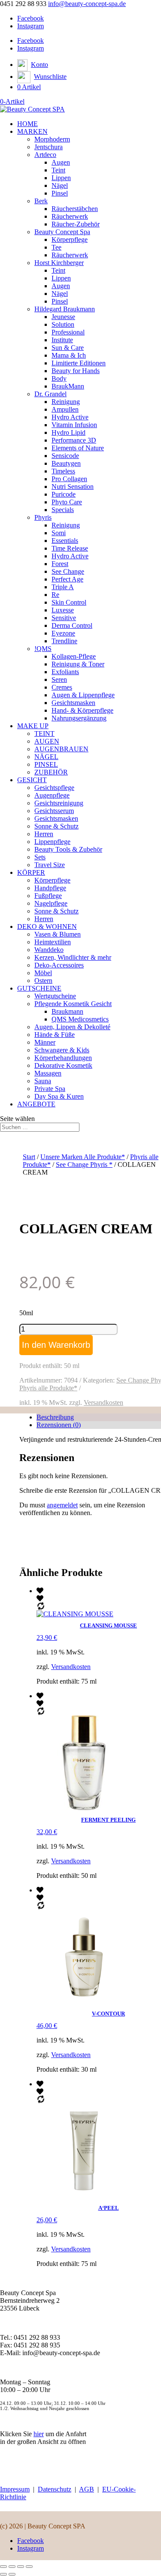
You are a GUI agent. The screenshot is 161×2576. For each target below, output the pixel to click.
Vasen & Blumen (58, 934)
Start (29, 1157)
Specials (63, 510)
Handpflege (50, 888)
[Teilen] (21, 2567)
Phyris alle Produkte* (48, 1388)
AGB (87, 2489)
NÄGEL (46, 757)
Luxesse (63, 610)
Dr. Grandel (50, 394)
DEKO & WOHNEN (47, 926)
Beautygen (66, 463)
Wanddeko (49, 950)
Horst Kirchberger (59, 263)
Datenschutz (55, 2489)
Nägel (60, 185)
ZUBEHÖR (51, 772)
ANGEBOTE (36, 1104)
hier (39, 2434)
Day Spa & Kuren (59, 1096)
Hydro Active (70, 417)
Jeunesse (63, 317)
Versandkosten (103, 1402)
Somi (59, 533)
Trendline (64, 641)
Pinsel (60, 193)
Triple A (63, 587)
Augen (61, 162)
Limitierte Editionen (79, 363)
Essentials (65, 541)
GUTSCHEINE (39, 988)
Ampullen (65, 409)
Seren (59, 679)
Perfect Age (67, 579)
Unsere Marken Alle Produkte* (83, 1157)
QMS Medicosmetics (80, 1019)
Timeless (63, 471)
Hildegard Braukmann (65, 309)
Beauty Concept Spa (62, 232)
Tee (56, 247)
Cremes (62, 687)
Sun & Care (68, 348)
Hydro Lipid (68, 432)
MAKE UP (33, 726)
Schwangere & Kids (62, 1050)
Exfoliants (65, 672)
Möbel (43, 973)
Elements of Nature (78, 448)
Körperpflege (70, 240)
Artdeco (45, 155)
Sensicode (65, 456)
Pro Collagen (69, 479)
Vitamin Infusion (74, 425)
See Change (68, 571)
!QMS (43, 649)
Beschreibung (55, 1417)
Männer (45, 1042)
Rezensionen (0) (59, 1425)
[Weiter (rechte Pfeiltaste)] (12, 2574)
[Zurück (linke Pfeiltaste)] (3, 2574)
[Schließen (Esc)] (29, 2567)
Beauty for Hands (76, 371)
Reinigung (66, 402)
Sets (40, 857)
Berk (41, 201)
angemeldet (62, 1505)
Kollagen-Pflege (74, 656)
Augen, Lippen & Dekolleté (72, 1027)
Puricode (64, 494)
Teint (58, 170)
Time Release (70, 548)
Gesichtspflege (54, 788)
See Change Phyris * (84, 1164)
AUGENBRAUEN (61, 749)
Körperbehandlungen (63, 1058)
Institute (62, 340)
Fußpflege (48, 896)
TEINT (44, 734)
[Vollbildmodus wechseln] (12, 2567)
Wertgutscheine (55, 996)
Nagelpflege (51, 903)
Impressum (15, 2489)
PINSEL (46, 764)
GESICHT (32, 780)
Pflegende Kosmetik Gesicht (73, 1004)
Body (59, 378)
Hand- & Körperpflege (82, 710)
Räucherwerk (70, 216)
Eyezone (63, 633)
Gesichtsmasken (73, 703)
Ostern (43, 981)
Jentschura (49, 147)
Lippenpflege (52, 842)
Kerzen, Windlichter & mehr (73, 957)
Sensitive (64, 618)
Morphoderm (52, 139)
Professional (68, 332)
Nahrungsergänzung (79, 718)
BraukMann (68, 386)
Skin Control (69, 602)
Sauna (43, 1081)
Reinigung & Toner (78, 664)
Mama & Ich (69, 355)
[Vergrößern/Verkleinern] (3, 2567)
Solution (63, 324)
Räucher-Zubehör (76, 224)
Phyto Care (67, 502)
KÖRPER (31, 872)
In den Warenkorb (56, 1345)
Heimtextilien (53, 942)
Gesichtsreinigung (59, 803)
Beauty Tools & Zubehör (68, 849)
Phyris (43, 517)
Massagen (48, 1073)
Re (55, 595)
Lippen (61, 178)
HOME (27, 124)
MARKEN (32, 131)
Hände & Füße (55, 1035)
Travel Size (50, 865)
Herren (44, 834)
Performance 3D (74, 440)
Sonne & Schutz (56, 826)
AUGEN (47, 741)
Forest (60, 564)
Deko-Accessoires (59, 965)
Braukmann (67, 1011)
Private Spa (50, 1089)
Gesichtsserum (54, 811)
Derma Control (72, 625)
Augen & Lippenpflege (83, 695)
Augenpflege (52, 795)
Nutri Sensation (73, 487)
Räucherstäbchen (75, 209)
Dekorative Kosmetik (63, 1065)
